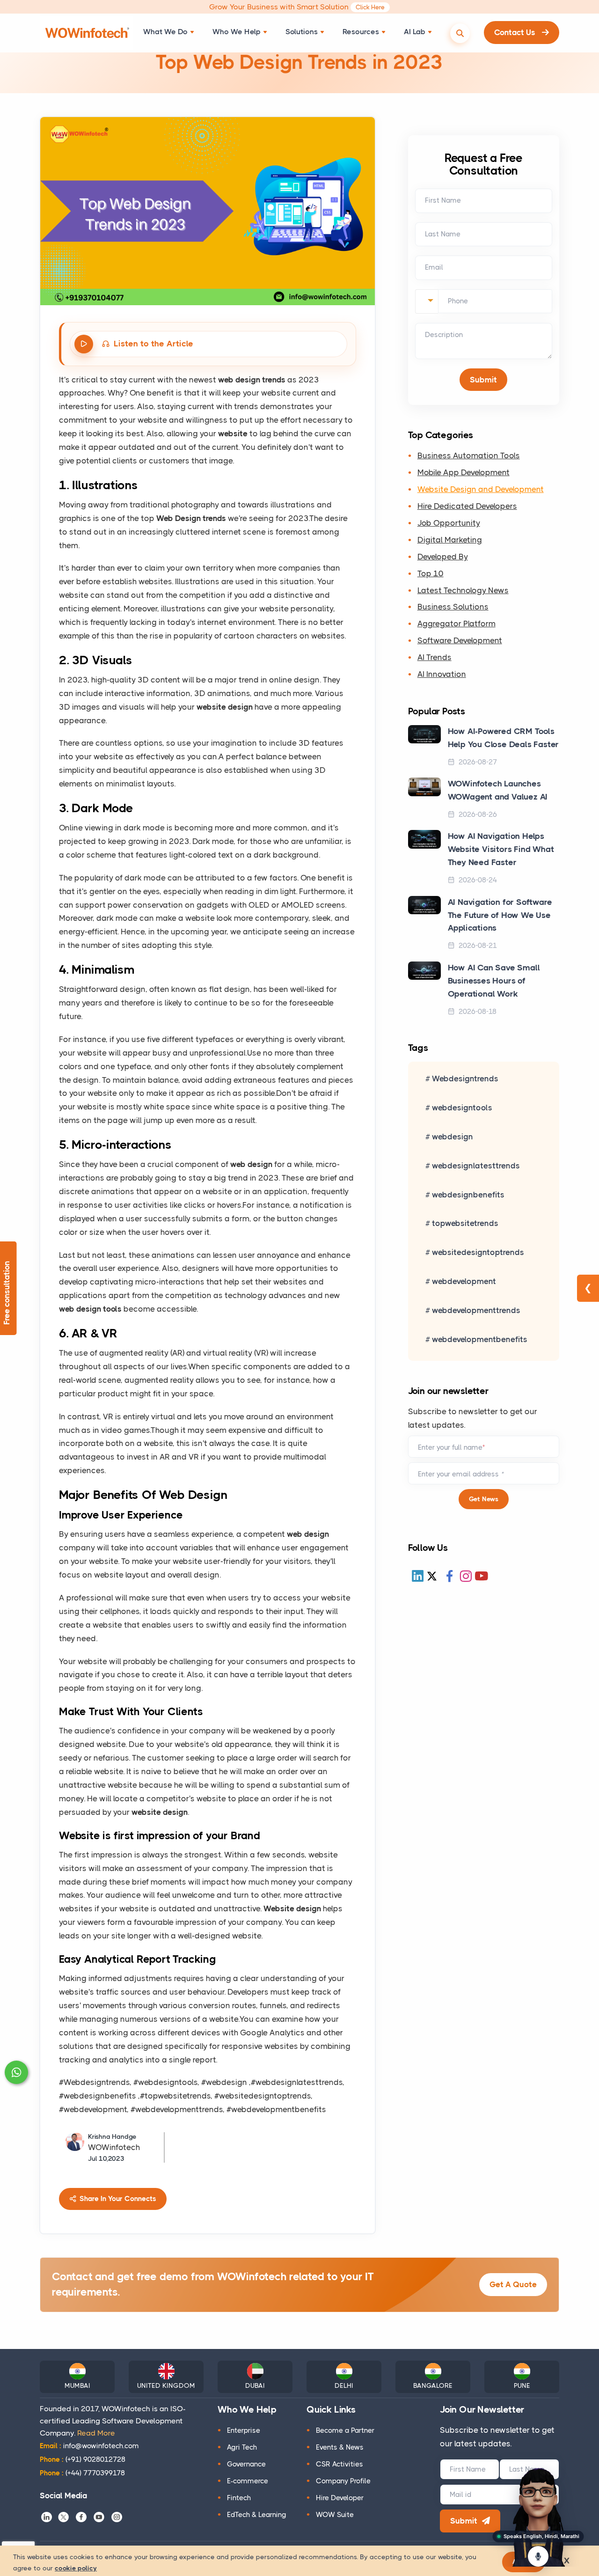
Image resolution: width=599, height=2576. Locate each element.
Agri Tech (242, 2447)
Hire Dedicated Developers (467, 506)
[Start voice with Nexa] (538, 2556)
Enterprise (244, 2430)
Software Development (460, 640)
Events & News (340, 2447)
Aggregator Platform (457, 624)
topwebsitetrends (465, 1223)
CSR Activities (340, 2464)
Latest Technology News (463, 590)
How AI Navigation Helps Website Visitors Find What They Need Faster (501, 849)
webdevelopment (464, 1281)
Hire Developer (340, 2498)
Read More (96, 2433)
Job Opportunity (449, 523)
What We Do (165, 32)
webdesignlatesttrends (476, 1166)
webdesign (453, 1137)
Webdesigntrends (465, 1079)
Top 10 (431, 573)
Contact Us (516, 32)
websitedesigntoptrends (478, 1252)
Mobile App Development (464, 472)
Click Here (370, 7)
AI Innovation (442, 674)
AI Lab (415, 32)
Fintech (239, 2498)
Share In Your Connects (117, 2199)
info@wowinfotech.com (89, 2446)
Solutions (302, 32)
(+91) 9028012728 (83, 2459)
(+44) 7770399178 (82, 2473)
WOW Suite (335, 2515)
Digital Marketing (450, 540)
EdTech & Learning (257, 2515)
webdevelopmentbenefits (480, 1339)
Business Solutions (453, 607)
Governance (246, 2464)
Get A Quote (513, 2284)
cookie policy (76, 2568)
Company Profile (343, 2481)
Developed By (443, 557)
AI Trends (435, 657)
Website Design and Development (481, 489)
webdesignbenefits (468, 1195)
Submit (464, 2521)
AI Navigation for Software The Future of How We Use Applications (500, 915)
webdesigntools (462, 1108)
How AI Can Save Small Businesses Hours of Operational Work (494, 981)
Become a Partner (345, 2430)
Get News (484, 1499)
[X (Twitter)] (432, 1576)
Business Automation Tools (469, 455)
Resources (361, 32)
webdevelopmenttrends (476, 1310)
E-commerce (248, 2481)
